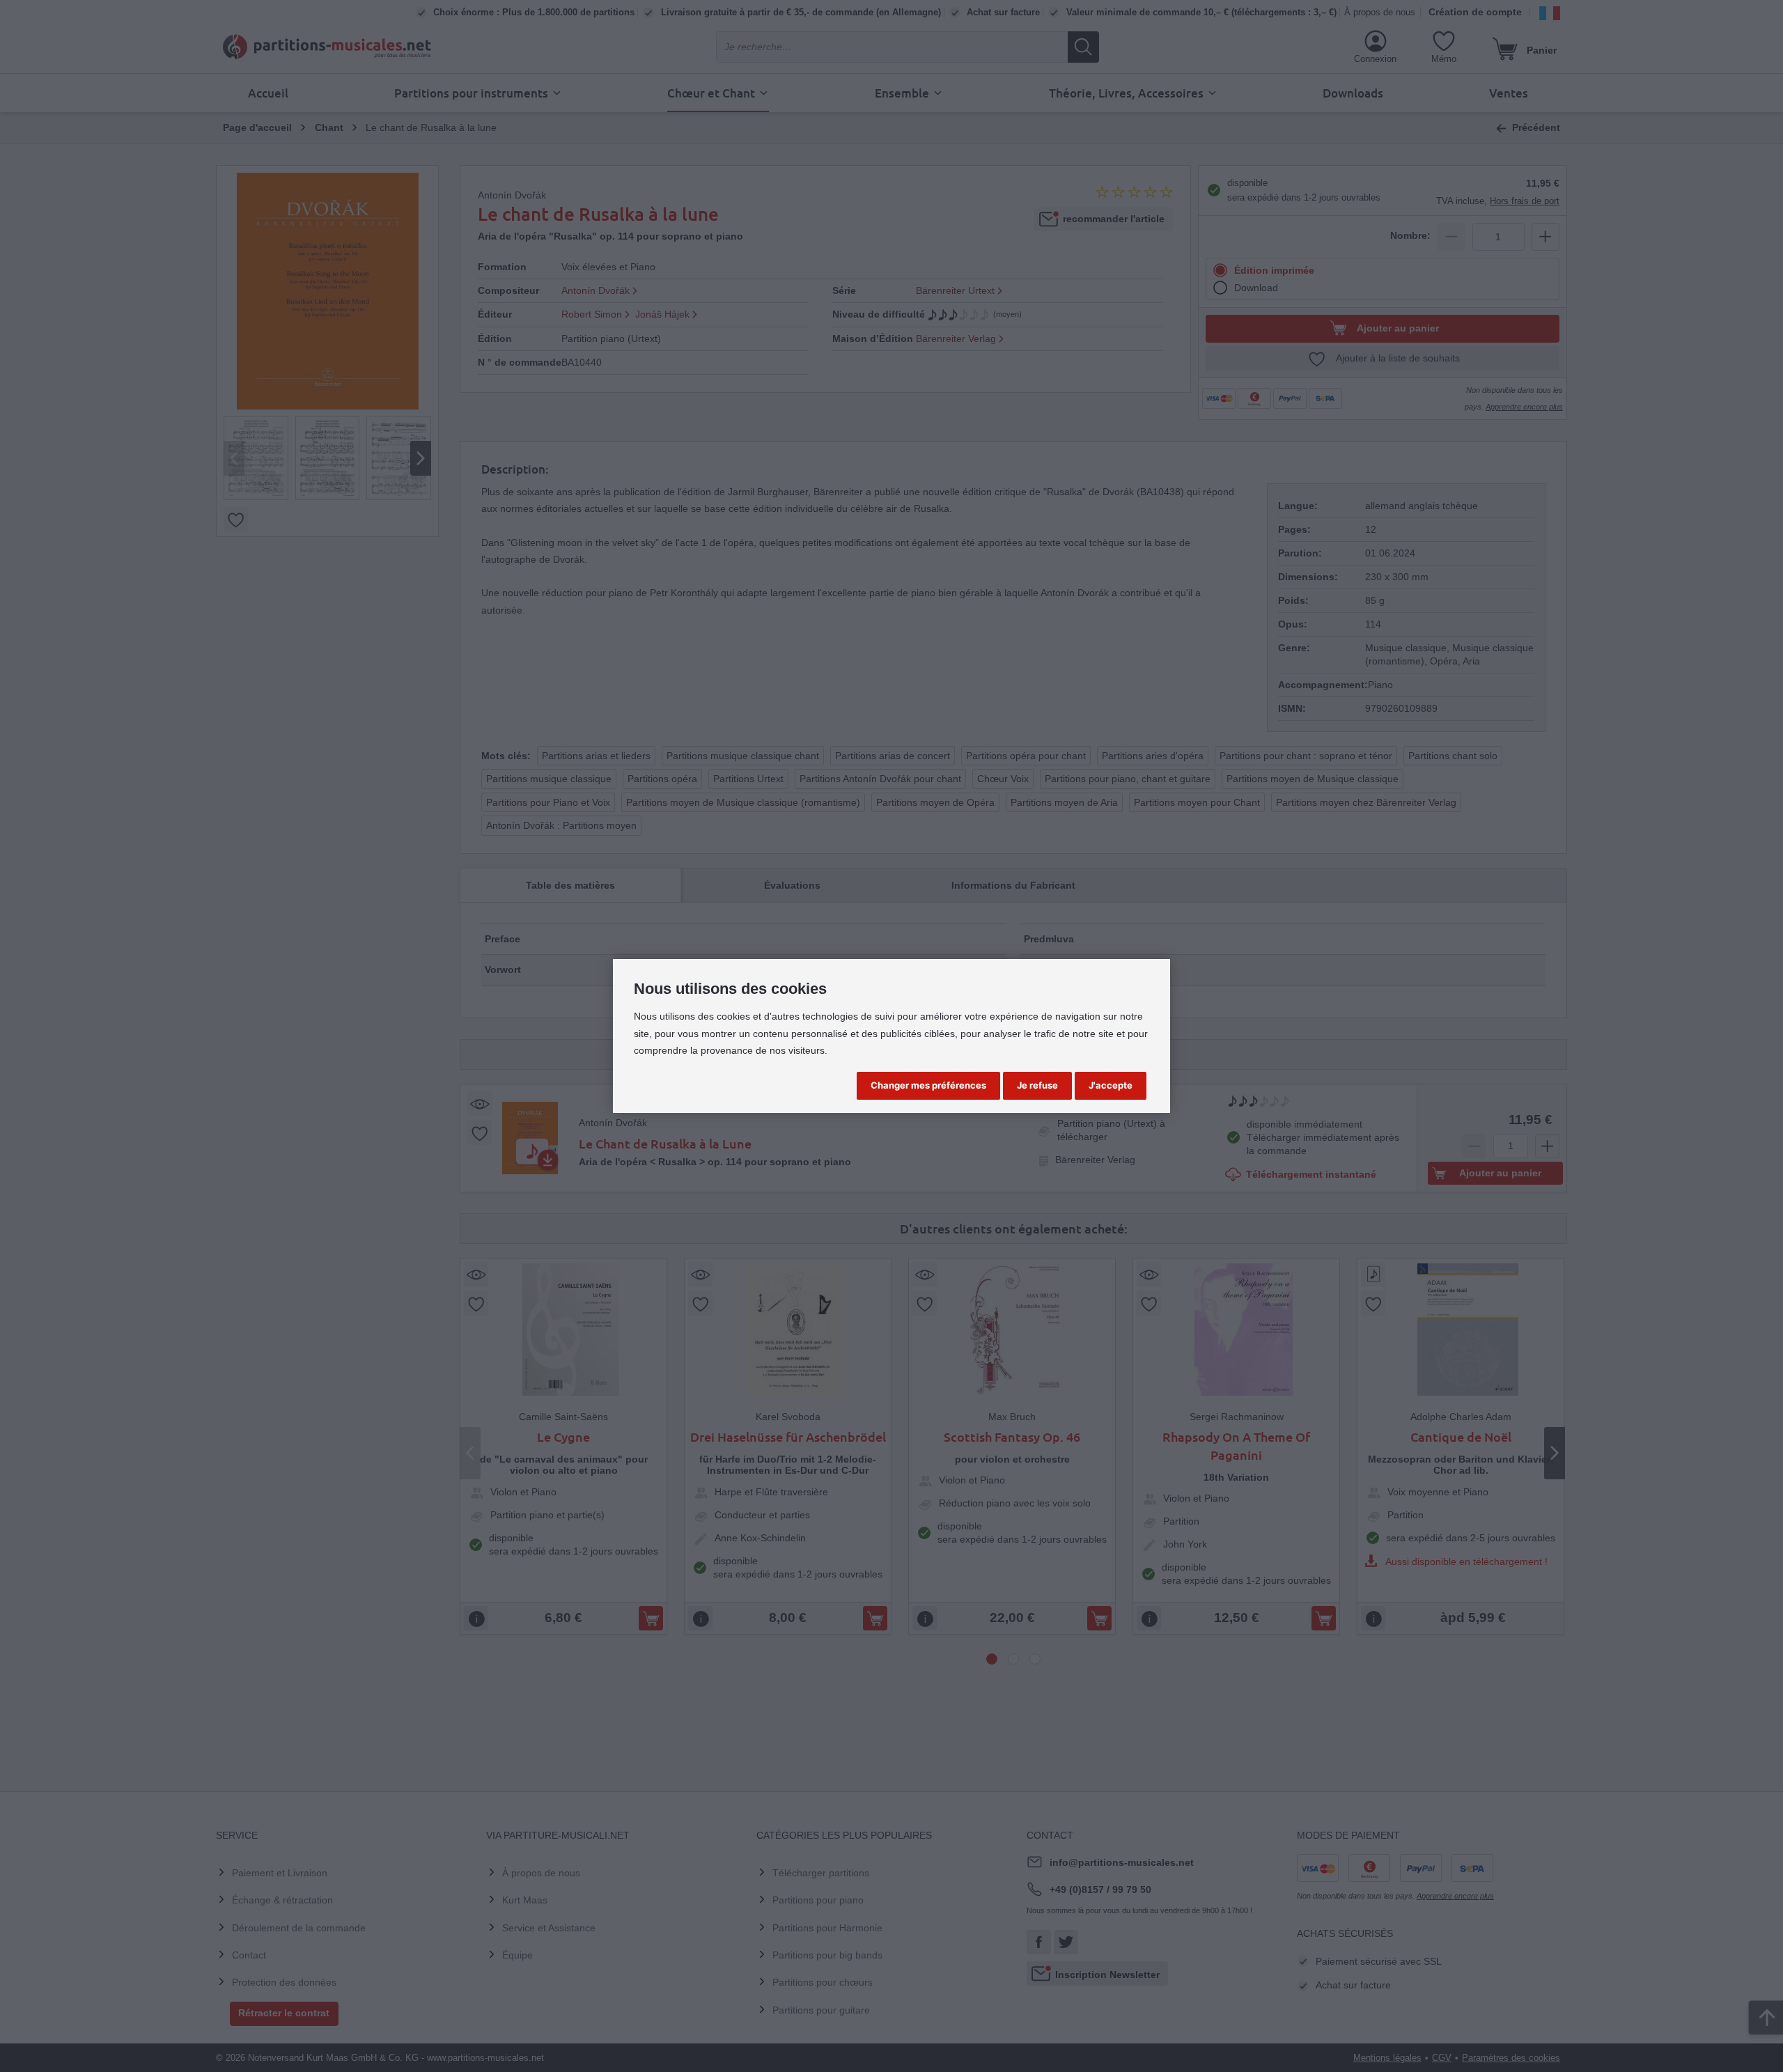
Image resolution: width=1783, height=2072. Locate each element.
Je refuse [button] (1037, 1085)
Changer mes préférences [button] (928, 1085)
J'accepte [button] (1111, 1085)
